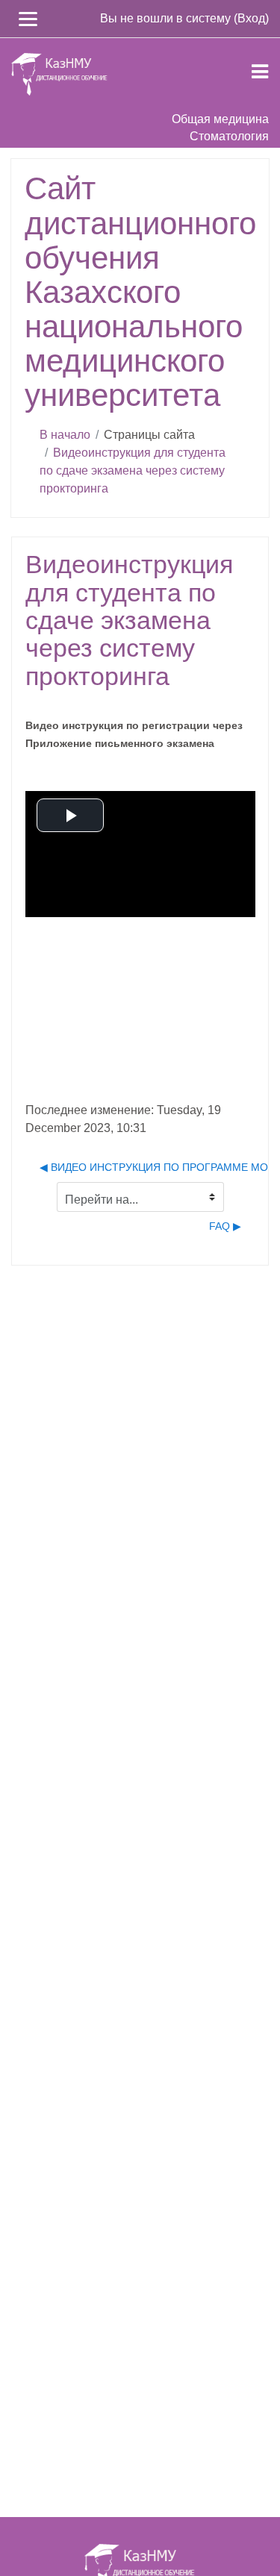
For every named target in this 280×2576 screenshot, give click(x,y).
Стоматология (229, 136)
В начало (65, 435)
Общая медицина (220, 119)
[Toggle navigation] (260, 69)
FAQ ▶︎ (225, 1226)
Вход (251, 18)
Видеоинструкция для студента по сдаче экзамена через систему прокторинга (133, 471)
